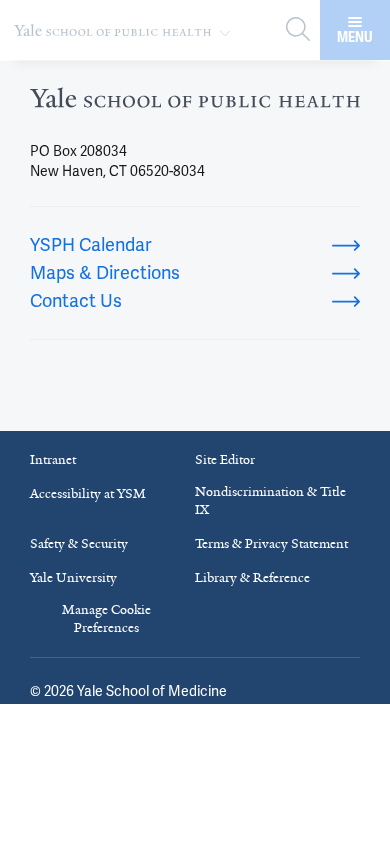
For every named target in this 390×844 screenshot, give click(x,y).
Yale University (73, 577)
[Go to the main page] (126, 30)
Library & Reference (252, 577)
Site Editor (225, 459)
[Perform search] (298, 30)
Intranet (53, 459)
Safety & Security (79, 543)
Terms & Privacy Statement (271, 543)
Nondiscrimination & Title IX (270, 500)
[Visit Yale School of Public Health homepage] (195, 104)
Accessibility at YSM (88, 493)
